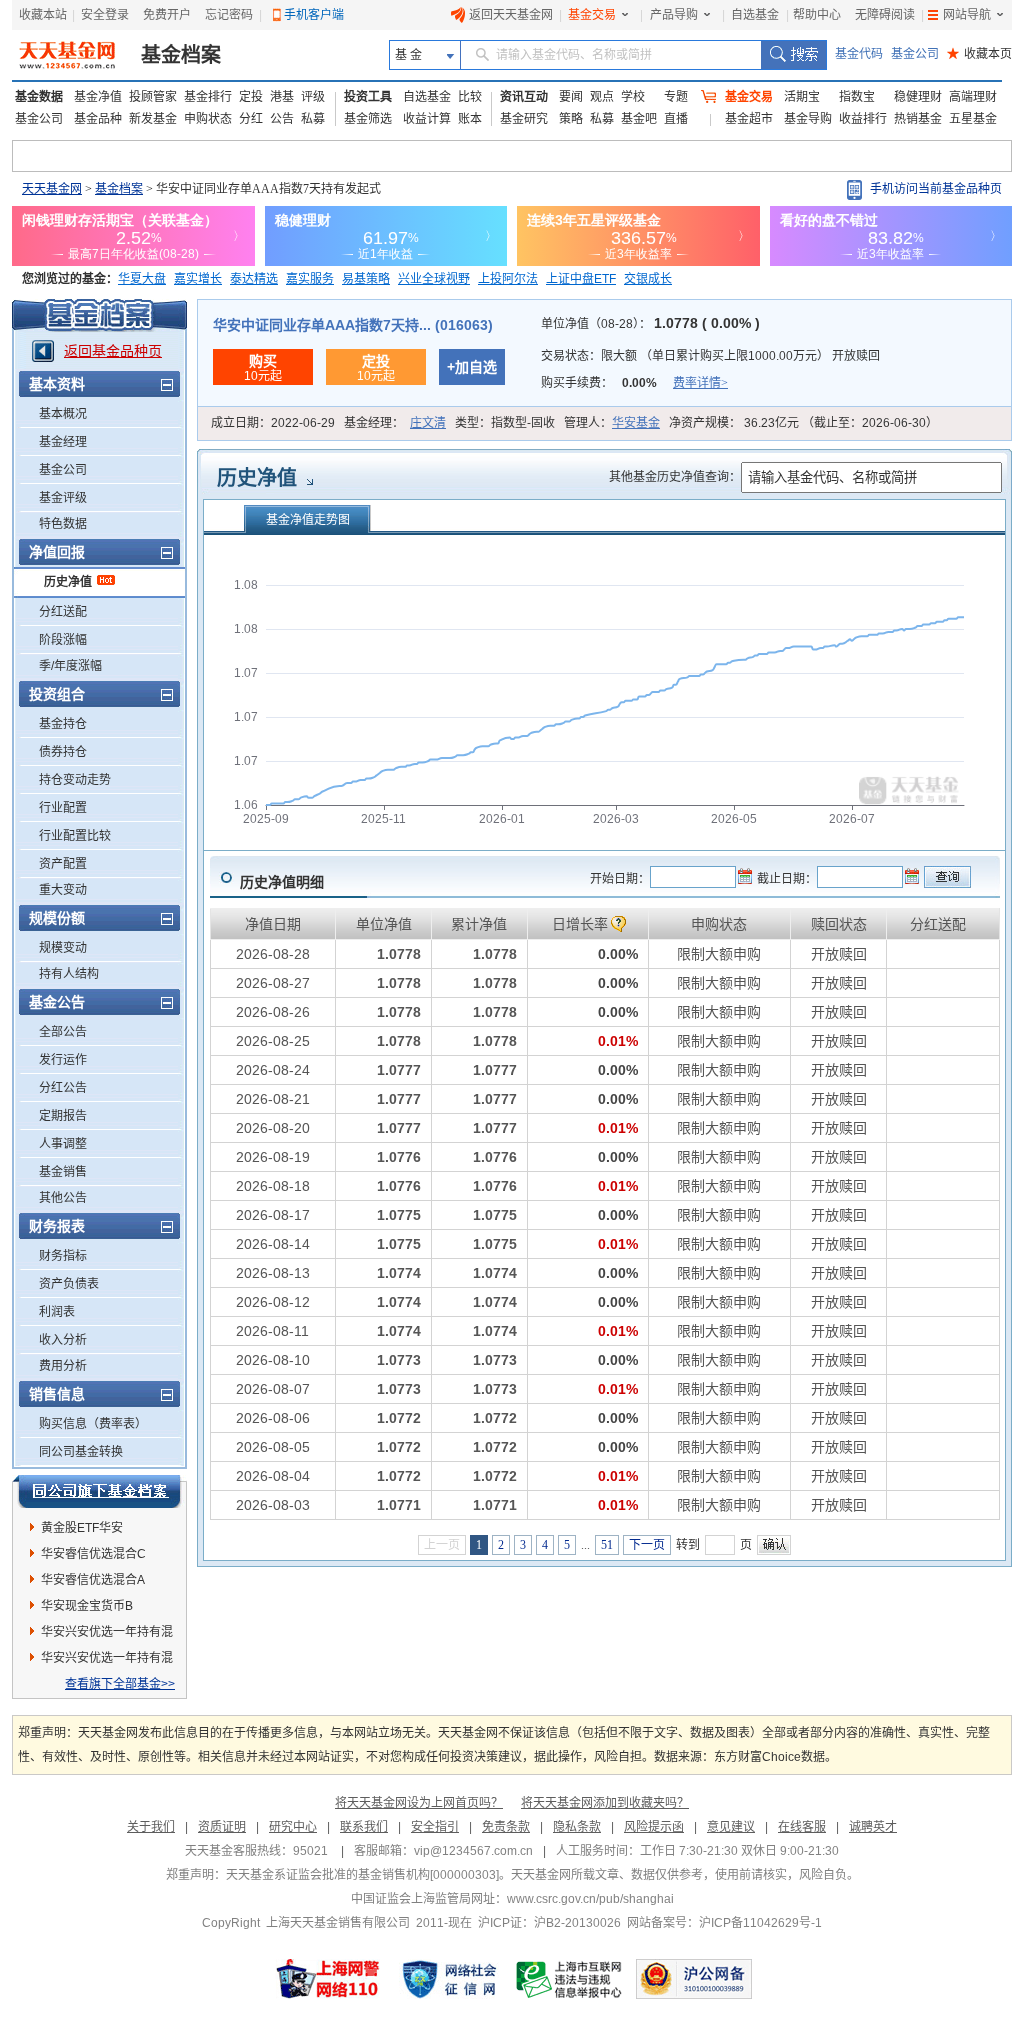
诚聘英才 (873, 1827)
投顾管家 (153, 97)
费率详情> (700, 383)
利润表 (57, 1312)
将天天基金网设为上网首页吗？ (419, 1803)
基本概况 (63, 414)
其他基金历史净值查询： (675, 477)
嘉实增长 (198, 279)
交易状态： (710, 356)
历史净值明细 (282, 882)
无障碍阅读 (885, 15)
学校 (633, 97)
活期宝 (802, 97)
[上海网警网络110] (328, 1979)
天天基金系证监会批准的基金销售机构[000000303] (362, 1875)
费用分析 (63, 1366)
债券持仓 (63, 752)
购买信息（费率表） (93, 1424)
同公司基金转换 (81, 1452)
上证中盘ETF (581, 279)
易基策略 (366, 279)
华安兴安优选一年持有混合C (107, 1635)
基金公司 (915, 54)
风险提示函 (654, 1827)
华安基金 (636, 423)
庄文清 (428, 423)
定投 (251, 97)
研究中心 (293, 1827)
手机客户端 (314, 15)
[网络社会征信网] (449, 1979)
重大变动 (63, 890)
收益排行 (863, 119)
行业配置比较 (75, 836)
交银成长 (648, 279)
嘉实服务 (310, 279)
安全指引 (435, 1827)
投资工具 (368, 97)
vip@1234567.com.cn (473, 1851)
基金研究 (524, 119)
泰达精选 (254, 279)
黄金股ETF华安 (82, 1528)
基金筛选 (368, 119)
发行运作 (63, 1060)
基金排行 (208, 97)
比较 (470, 97)
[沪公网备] (694, 1979)
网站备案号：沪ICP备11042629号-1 (724, 1923)
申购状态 (208, 119)
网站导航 (967, 15)
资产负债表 (69, 1284)
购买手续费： (634, 383)
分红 (251, 119)
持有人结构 (69, 974)
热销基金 (918, 119)
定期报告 (63, 1116)
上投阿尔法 (508, 279)
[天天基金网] (69, 55)
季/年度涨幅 (70, 666)
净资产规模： (803, 423)
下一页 (647, 1545)
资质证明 (222, 1827)
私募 (313, 119)
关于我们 (151, 1827)
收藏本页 (979, 54)
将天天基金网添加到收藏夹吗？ (605, 1803)
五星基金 (973, 119)
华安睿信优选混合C (93, 1554)
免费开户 (167, 15)
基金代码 (859, 54)
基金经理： (395, 423)
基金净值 (98, 97)
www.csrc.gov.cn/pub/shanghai (590, 1899)
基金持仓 (63, 724)
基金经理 (63, 442)
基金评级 (63, 498)
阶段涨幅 (63, 640)
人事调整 (63, 1144)
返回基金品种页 (113, 351)
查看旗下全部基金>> (120, 1684)
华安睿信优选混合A (93, 1580)
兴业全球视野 (434, 279)
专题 (676, 97)
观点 (602, 97)
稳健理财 (918, 97)
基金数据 (39, 97)
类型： (505, 423)
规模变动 (63, 948)
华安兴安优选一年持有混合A (107, 1661)
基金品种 (98, 119)
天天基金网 (52, 189)
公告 (282, 119)
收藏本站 (43, 15)
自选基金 (755, 15)
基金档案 (181, 55)
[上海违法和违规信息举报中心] (570, 1979)
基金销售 (63, 1172)
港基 (282, 97)
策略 (571, 119)
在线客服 (802, 1827)
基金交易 (592, 15)
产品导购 (674, 15)
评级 (313, 97)
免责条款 (506, 1827)
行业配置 (63, 808)
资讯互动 (524, 97)
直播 (676, 119)
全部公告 (63, 1032)
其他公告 (63, 1198)
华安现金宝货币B (87, 1606)
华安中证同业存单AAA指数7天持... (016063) (353, 325)
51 (607, 1545)
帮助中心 (817, 15)
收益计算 (427, 119)
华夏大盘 (142, 279)
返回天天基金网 (511, 15)
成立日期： (273, 423)
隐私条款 (577, 1827)
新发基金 (153, 119)
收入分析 (63, 1340)
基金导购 (808, 119)
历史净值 (68, 582)
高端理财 (973, 97)
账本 (470, 119)
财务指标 (63, 1256)
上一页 (442, 1545)
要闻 (571, 97)
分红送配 (63, 612)
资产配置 (63, 864)
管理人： (612, 423)
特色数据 (63, 524)
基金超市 (749, 119)
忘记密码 (229, 15)
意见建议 (731, 1827)
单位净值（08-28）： (650, 324)
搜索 (793, 55)
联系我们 (364, 1827)
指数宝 (857, 97)
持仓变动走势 (75, 780)
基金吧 (639, 119)
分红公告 (63, 1088)
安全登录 (105, 15)
